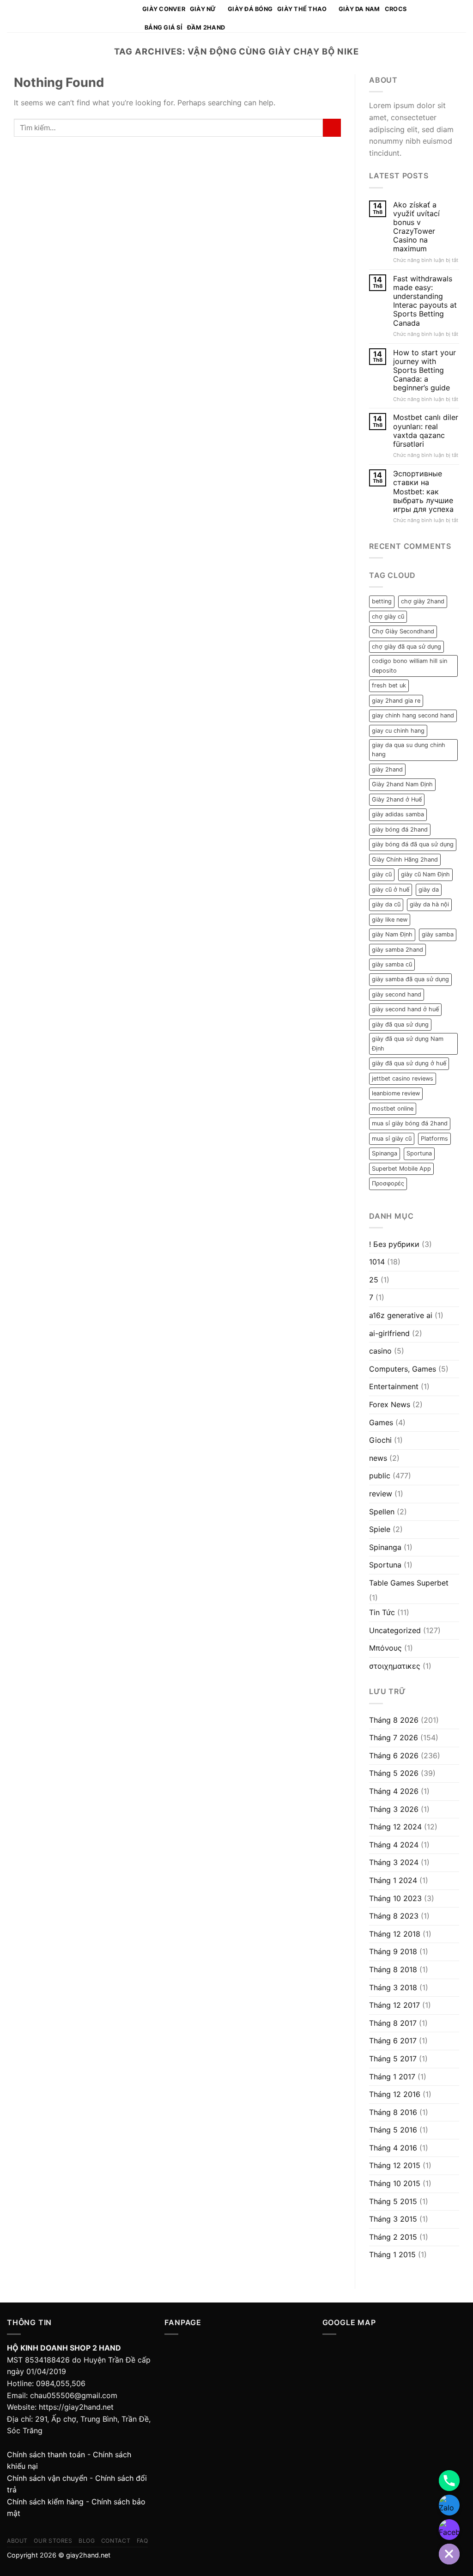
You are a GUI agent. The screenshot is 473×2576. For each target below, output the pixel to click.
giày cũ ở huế (391, 890)
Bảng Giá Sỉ (164, 27)
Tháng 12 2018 (395, 1934)
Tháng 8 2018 (393, 1969)
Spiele (380, 1529)
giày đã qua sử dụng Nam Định (408, 1043)
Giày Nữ (203, 9)
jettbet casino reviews (403, 1078)
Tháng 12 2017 (394, 2005)
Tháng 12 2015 (395, 2165)
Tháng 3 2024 (394, 1862)
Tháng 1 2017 (392, 2077)
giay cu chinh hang (398, 731)
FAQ (143, 2541)
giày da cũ (386, 904)
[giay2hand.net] (68, 16)
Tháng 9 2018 (393, 1951)
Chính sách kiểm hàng (45, 2502)
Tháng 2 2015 (393, 2237)
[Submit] (332, 128)
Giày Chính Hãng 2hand (405, 860)
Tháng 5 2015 (393, 2201)
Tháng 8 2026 (394, 1720)
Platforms (434, 1139)
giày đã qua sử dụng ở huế (409, 1063)
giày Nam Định (392, 934)
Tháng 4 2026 (394, 1791)
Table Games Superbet (409, 1583)
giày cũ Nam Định (425, 874)
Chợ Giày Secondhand (403, 631)
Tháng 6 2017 (393, 2041)
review (381, 1494)
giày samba (438, 934)
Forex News (390, 1404)
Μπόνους (385, 1648)
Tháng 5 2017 (393, 2059)
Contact (116, 2541)
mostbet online (393, 1109)
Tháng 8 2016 (393, 2112)
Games (381, 1422)
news (378, 1458)
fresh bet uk (389, 685)
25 (374, 1280)
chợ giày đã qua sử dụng (406, 647)
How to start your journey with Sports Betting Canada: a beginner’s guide (424, 371)
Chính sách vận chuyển (47, 2478)
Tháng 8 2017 (393, 2023)
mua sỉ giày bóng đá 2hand (410, 1123)
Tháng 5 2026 (394, 1773)
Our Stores (53, 2541)
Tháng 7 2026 (394, 1738)
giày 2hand (387, 769)
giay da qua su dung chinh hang (409, 750)
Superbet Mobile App (401, 1169)
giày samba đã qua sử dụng (410, 979)
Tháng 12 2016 (395, 2094)
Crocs (396, 9)
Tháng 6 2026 (394, 1756)
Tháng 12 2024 (395, 1827)
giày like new (390, 920)
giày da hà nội (429, 904)
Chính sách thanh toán (46, 2454)
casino (380, 1351)
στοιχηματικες (395, 1666)
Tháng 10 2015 (395, 2183)
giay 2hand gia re (396, 701)
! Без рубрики (394, 1244)
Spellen (382, 1512)
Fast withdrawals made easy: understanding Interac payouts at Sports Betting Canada (425, 301)
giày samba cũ (392, 964)
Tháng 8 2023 (394, 1916)
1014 (377, 1262)
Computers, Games (403, 1369)
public (380, 1476)
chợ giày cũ (388, 617)
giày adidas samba (398, 814)
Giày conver (164, 9)
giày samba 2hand (397, 950)
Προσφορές (388, 1183)
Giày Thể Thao (302, 9)
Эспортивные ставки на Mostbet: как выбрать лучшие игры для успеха (423, 492)
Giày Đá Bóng (250, 9)
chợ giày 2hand (423, 601)
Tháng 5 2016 (393, 2130)
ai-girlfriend (389, 1333)
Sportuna (419, 1153)
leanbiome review (396, 1093)
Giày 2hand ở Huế (397, 799)
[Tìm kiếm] (449, 16)
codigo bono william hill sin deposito (409, 665)
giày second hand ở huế (405, 1009)
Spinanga (385, 1153)
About (17, 2541)
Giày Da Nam (359, 9)
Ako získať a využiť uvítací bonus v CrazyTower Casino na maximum (416, 227)
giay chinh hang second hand (413, 715)
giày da (429, 890)
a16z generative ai (401, 1315)
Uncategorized (395, 1630)
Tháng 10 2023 (395, 1898)
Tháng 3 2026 (394, 1809)
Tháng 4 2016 (393, 2148)
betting (382, 601)
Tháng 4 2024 (394, 1845)
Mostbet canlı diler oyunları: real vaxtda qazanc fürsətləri (426, 431)
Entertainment (394, 1386)
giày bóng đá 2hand (400, 829)
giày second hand (397, 994)
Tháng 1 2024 (393, 1880)
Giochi (380, 1440)
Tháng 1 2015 (392, 2254)
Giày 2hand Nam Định (402, 784)
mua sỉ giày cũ (392, 1139)
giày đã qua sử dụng (400, 1024)
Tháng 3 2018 (393, 1987)
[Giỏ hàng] (461, 16)
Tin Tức (382, 1612)
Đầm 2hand (206, 27)
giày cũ (382, 874)
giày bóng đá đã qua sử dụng (413, 844)
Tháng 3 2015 (393, 2219)
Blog (87, 2541)
